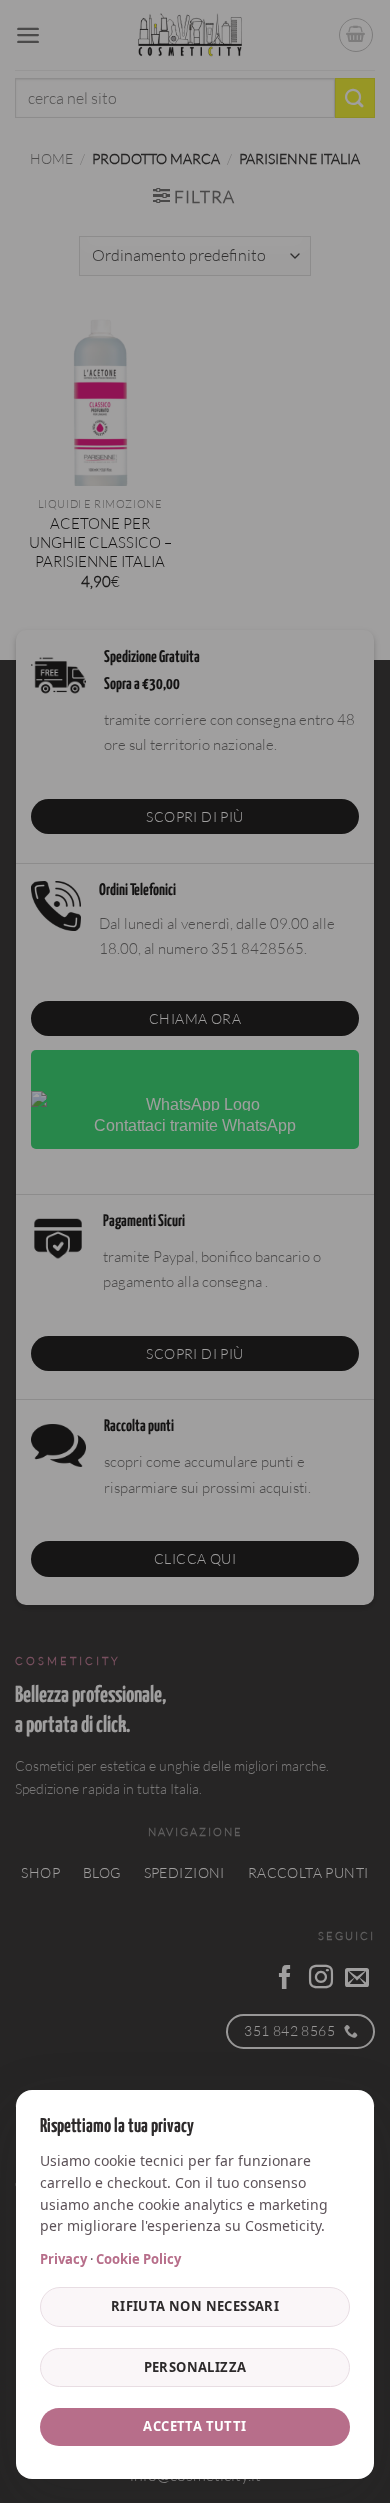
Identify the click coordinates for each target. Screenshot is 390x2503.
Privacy (63, 2259)
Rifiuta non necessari (195, 2306)
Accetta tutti (194, 2426)
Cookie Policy (138, 2259)
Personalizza (195, 2367)
